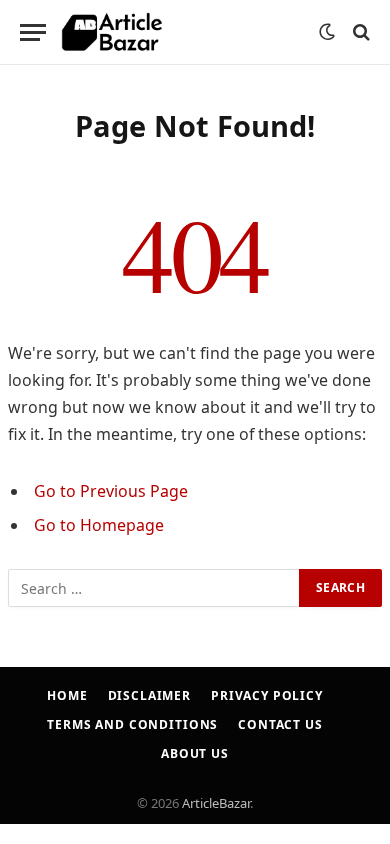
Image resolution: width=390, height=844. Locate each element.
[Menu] (33, 32)
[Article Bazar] (112, 32)
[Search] (359, 32)
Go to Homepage (99, 525)
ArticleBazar (216, 803)
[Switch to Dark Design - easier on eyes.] (327, 32)
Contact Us (280, 724)
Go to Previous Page (111, 491)
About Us (195, 753)
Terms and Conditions (132, 724)
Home (67, 695)
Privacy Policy (267, 695)
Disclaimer (149, 695)
